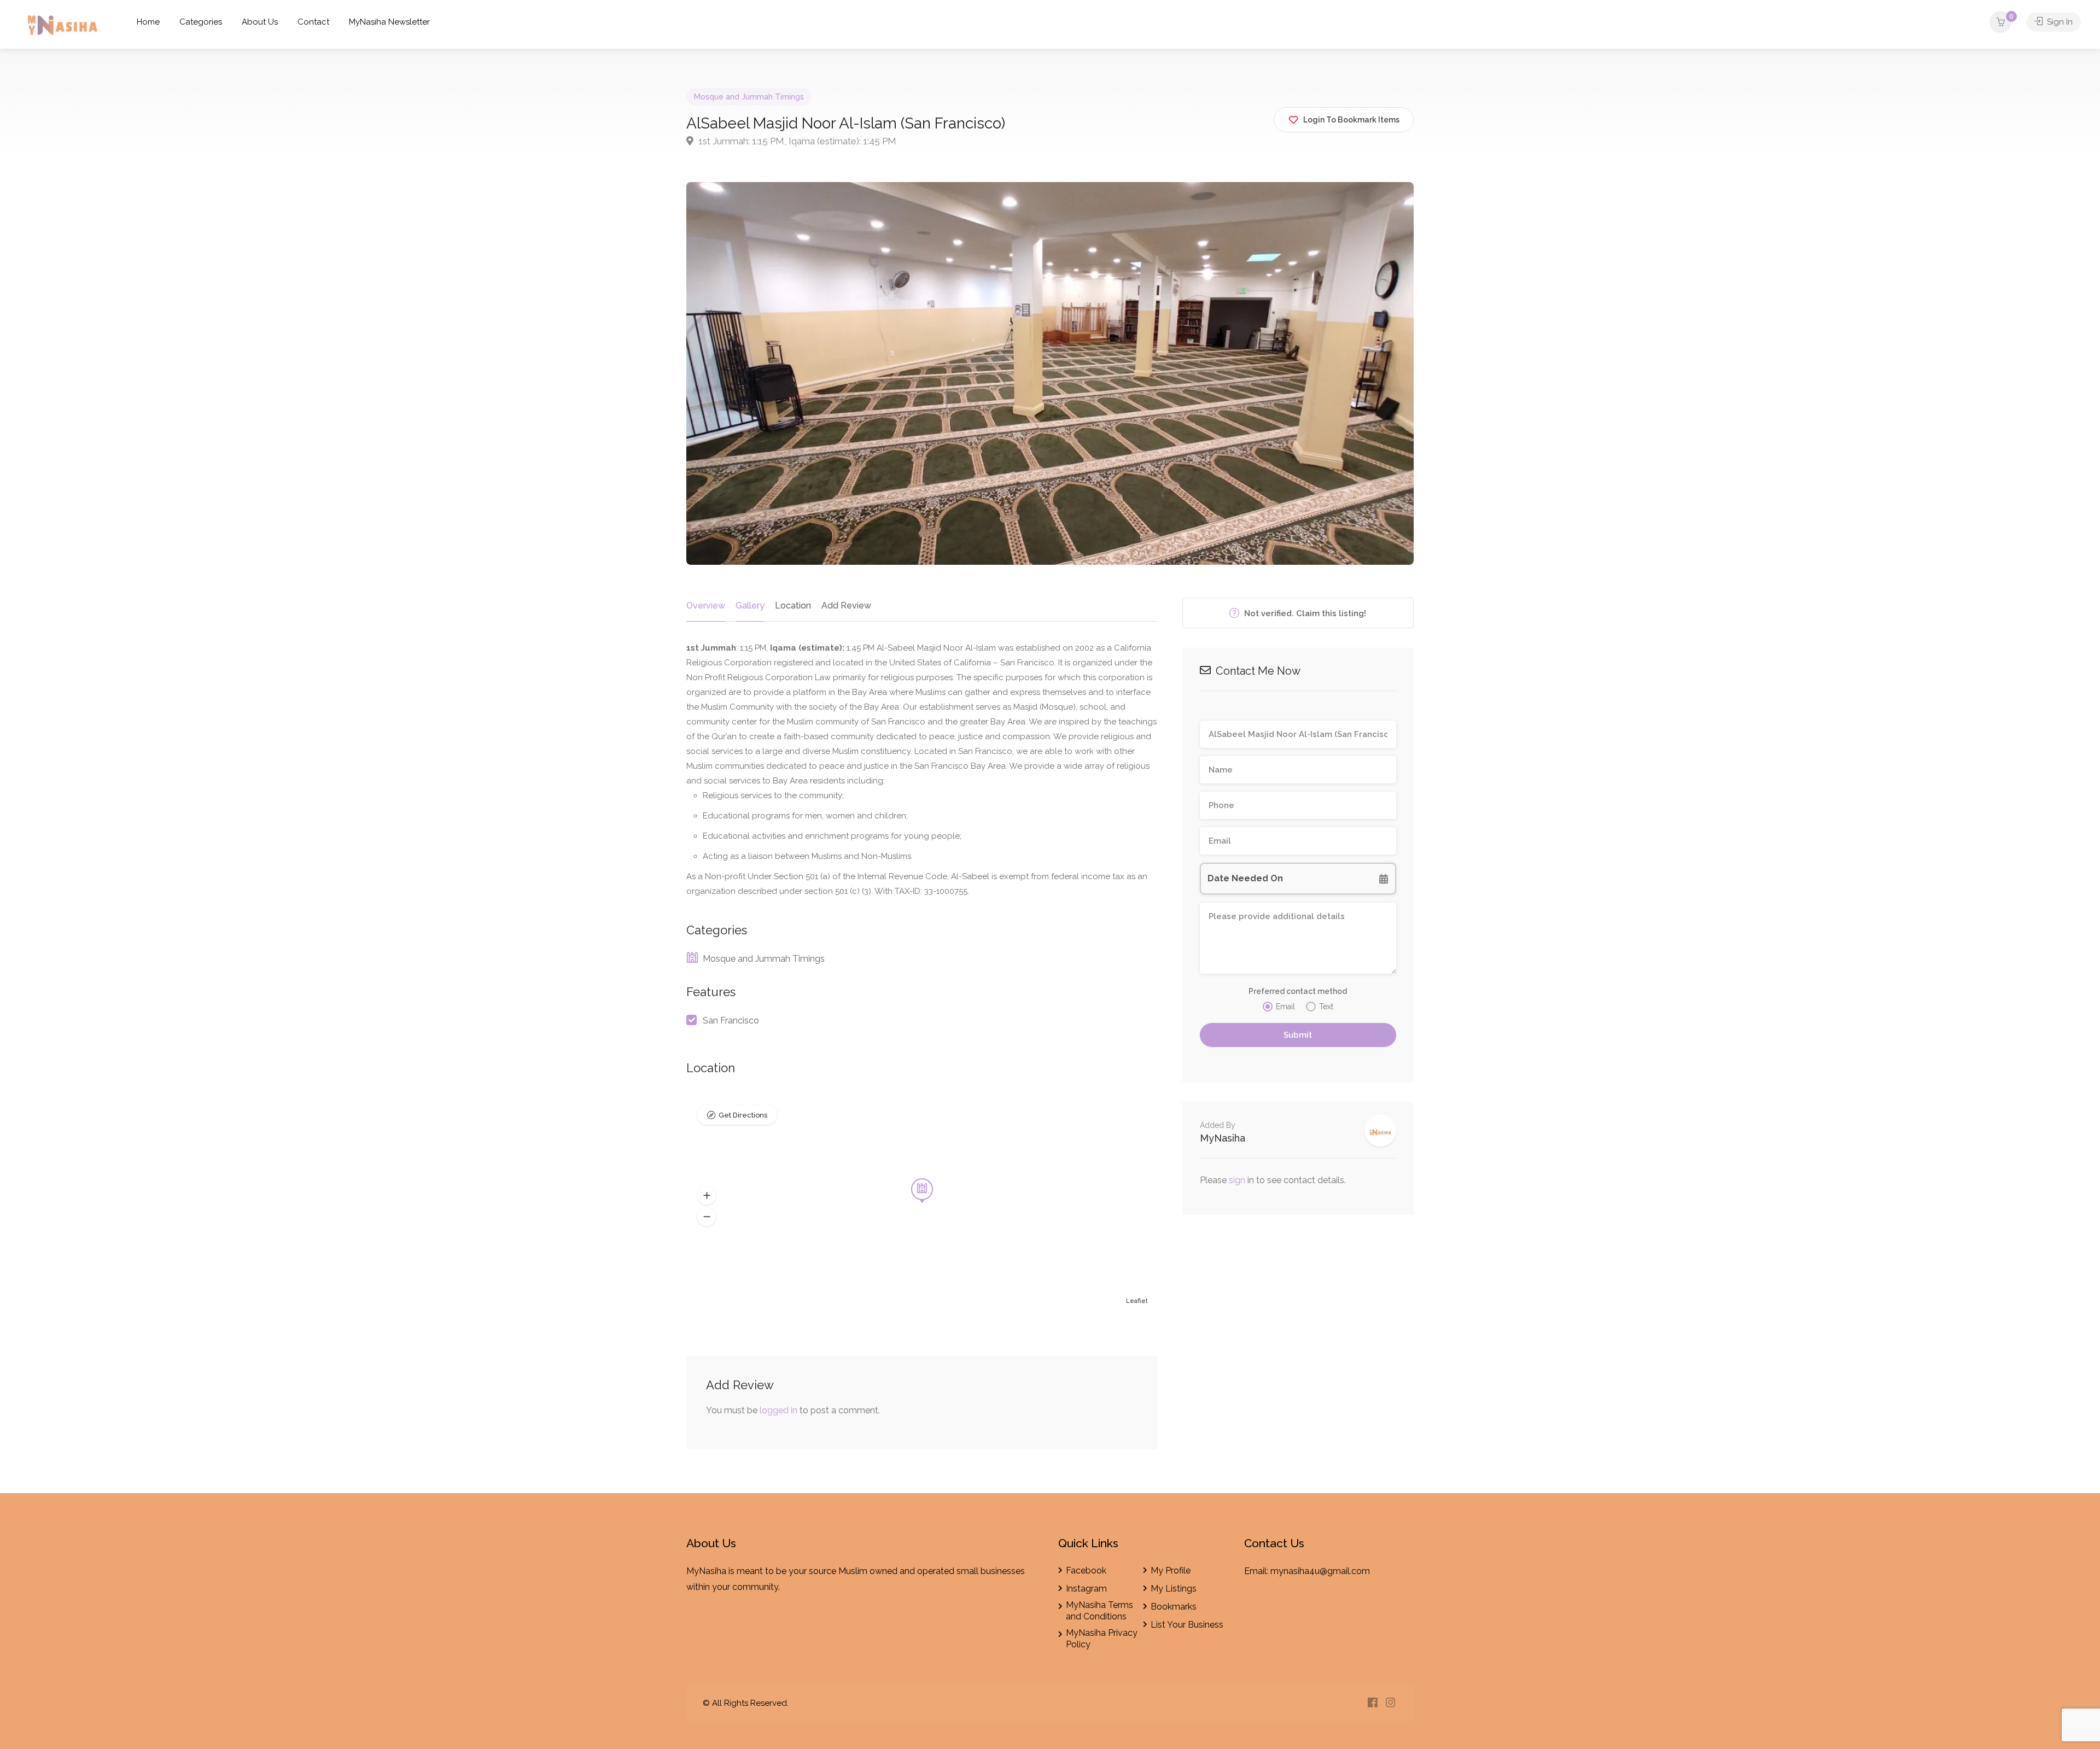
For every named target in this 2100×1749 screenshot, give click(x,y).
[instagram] (1390, 1703)
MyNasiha (1223, 1138)
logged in (778, 1410)
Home (148, 22)
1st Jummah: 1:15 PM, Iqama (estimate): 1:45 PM (796, 141)
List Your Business (1187, 1625)
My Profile (1171, 1570)
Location (793, 606)
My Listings (1174, 1589)
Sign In (2059, 22)
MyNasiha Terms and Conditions (1099, 1611)
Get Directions (743, 1115)
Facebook (1086, 1570)
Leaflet (1137, 1301)
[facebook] (1372, 1703)
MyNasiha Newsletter (389, 22)
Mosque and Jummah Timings (749, 97)
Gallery (750, 606)
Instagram (1086, 1589)
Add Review (846, 606)
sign (1238, 1180)
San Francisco (731, 1020)
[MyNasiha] (63, 27)
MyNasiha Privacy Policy (1102, 1639)
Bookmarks (1174, 1607)
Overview (706, 606)
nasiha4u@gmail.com (1327, 1571)
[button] (707, 1195)
